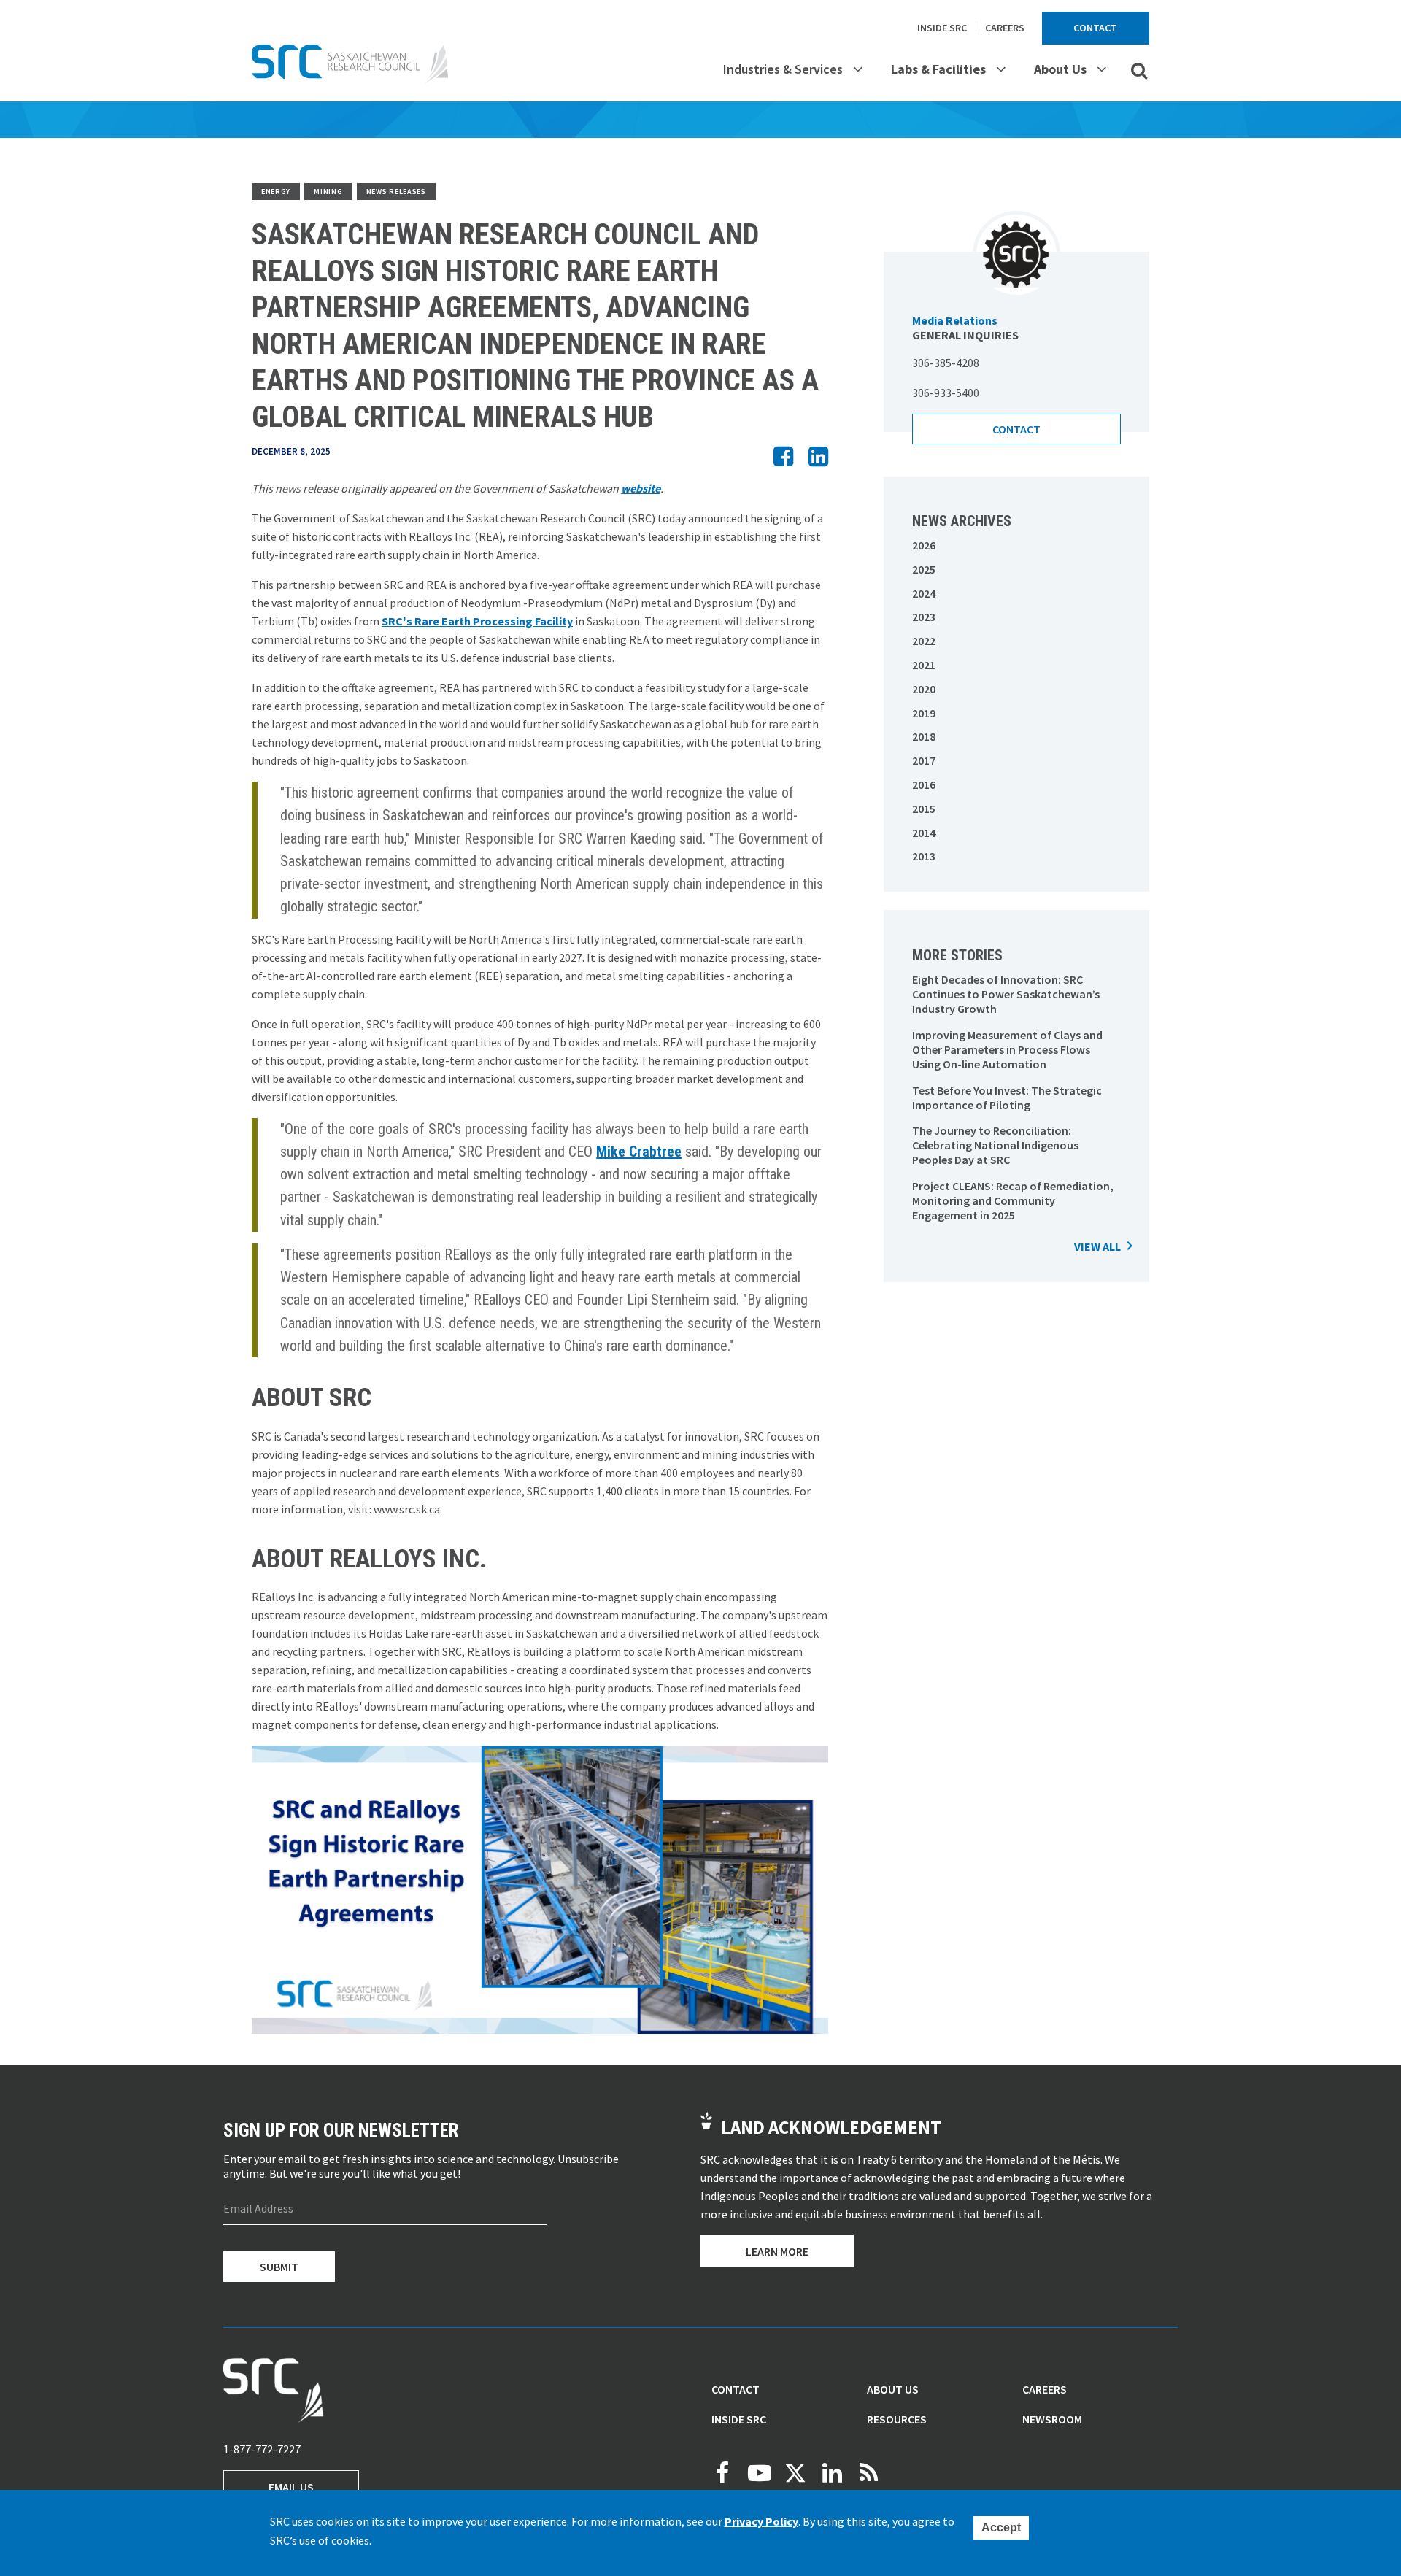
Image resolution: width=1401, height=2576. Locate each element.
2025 (924, 569)
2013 (924, 856)
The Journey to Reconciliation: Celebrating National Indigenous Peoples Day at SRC (995, 1145)
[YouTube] (759, 2473)
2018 (924, 736)
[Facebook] (722, 2473)
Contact (1095, 28)
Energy (276, 192)
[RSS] (868, 2473)
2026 (924, 545)
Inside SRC (942, 28)
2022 (924, 641)
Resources (897, 2419)
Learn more (777, 2251)
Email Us (291, 2487)
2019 (924, 713)
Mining (328, 192)
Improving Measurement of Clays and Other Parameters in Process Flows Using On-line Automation (1007, 1049)
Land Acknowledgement (831, 2127)
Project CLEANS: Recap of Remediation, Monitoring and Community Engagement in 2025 (1013, 1200)
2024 (924, 593)
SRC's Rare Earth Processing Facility (477, 621)
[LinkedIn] (832, 2473)
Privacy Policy (761, 2522)
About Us (1060, 69)
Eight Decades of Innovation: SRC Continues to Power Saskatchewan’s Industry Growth (1006, 994)
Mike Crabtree (639, 1152)
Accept (1001, 2527)
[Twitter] (795, 2473)
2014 (924, 833)
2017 (924, 760)
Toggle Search (1139, 70)
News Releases (396, 192)
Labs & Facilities (938, 69)
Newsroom (1052, 2419)
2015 (924, 809)
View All (1097, 1246)
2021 (924, 665)
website (641, 488)
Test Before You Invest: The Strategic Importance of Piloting (1007, 1098)
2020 (924, 689)
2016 (924, 784)
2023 (924, 617)
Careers (1005, 28)
